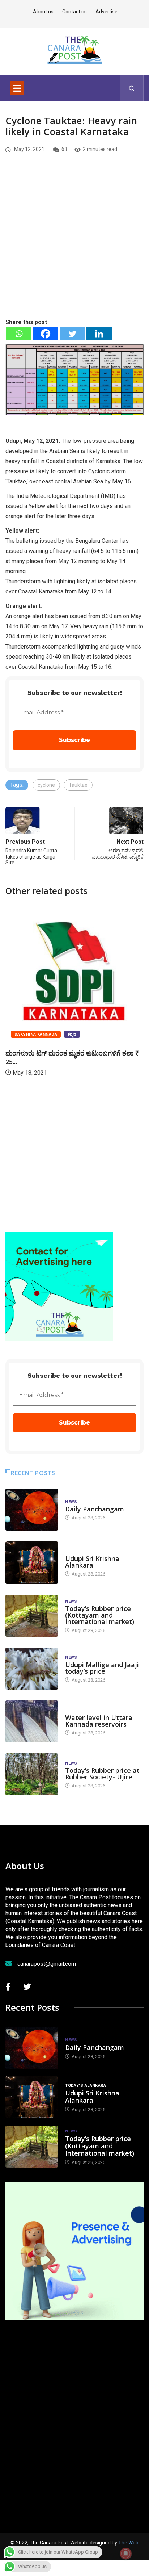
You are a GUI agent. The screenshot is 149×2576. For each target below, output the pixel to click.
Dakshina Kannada (36, 1034)
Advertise (107, 12)
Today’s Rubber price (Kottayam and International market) (100, 1615)
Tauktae (78, 785)
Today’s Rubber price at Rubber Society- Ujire (102, 1774)
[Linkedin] (99, 334)
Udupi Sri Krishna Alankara (92, 1562)
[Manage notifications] (126, 2554)
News (71, 1502)
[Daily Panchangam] (32, 1510)
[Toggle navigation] (17, 88)
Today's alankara (86, 1551)
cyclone (46, 785)
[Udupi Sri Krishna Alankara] (32, 1562)
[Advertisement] (74, 248)
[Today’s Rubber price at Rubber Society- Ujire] (32, 1774)
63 (64, 149)
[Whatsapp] (19, 334)
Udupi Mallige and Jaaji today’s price (102, 1668)
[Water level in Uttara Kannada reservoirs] (32, 1721)
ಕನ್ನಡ (72, 1034)
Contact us (74, 12)
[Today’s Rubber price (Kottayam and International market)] (32, 1616)
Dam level (76, 1710)
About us (43, 12)
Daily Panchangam (95, 1509)
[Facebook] (46, 334)
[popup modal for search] (132, 88)
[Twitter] (72, 334)
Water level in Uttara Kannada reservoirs (99, 1721)
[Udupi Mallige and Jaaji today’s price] (32, 1669)
